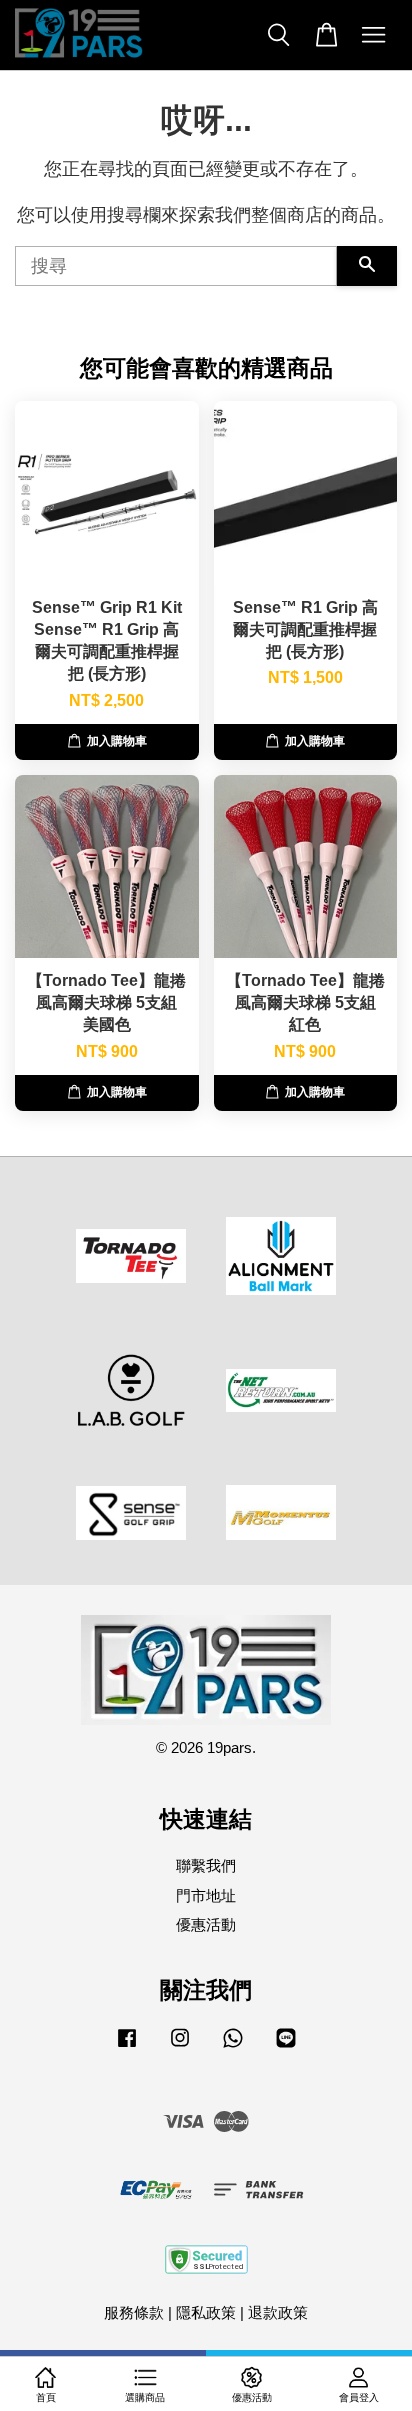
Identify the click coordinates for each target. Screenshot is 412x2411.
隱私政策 (206, 2312)
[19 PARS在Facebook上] (127, 2046)
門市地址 (206, 1895)
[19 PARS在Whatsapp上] (233, 2046)
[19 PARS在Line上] (286, 2046)
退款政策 (278, 2312)
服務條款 (134, 2312)
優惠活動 (206, 1924)
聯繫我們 (206, 1865)
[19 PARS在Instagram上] (180, 2046)
